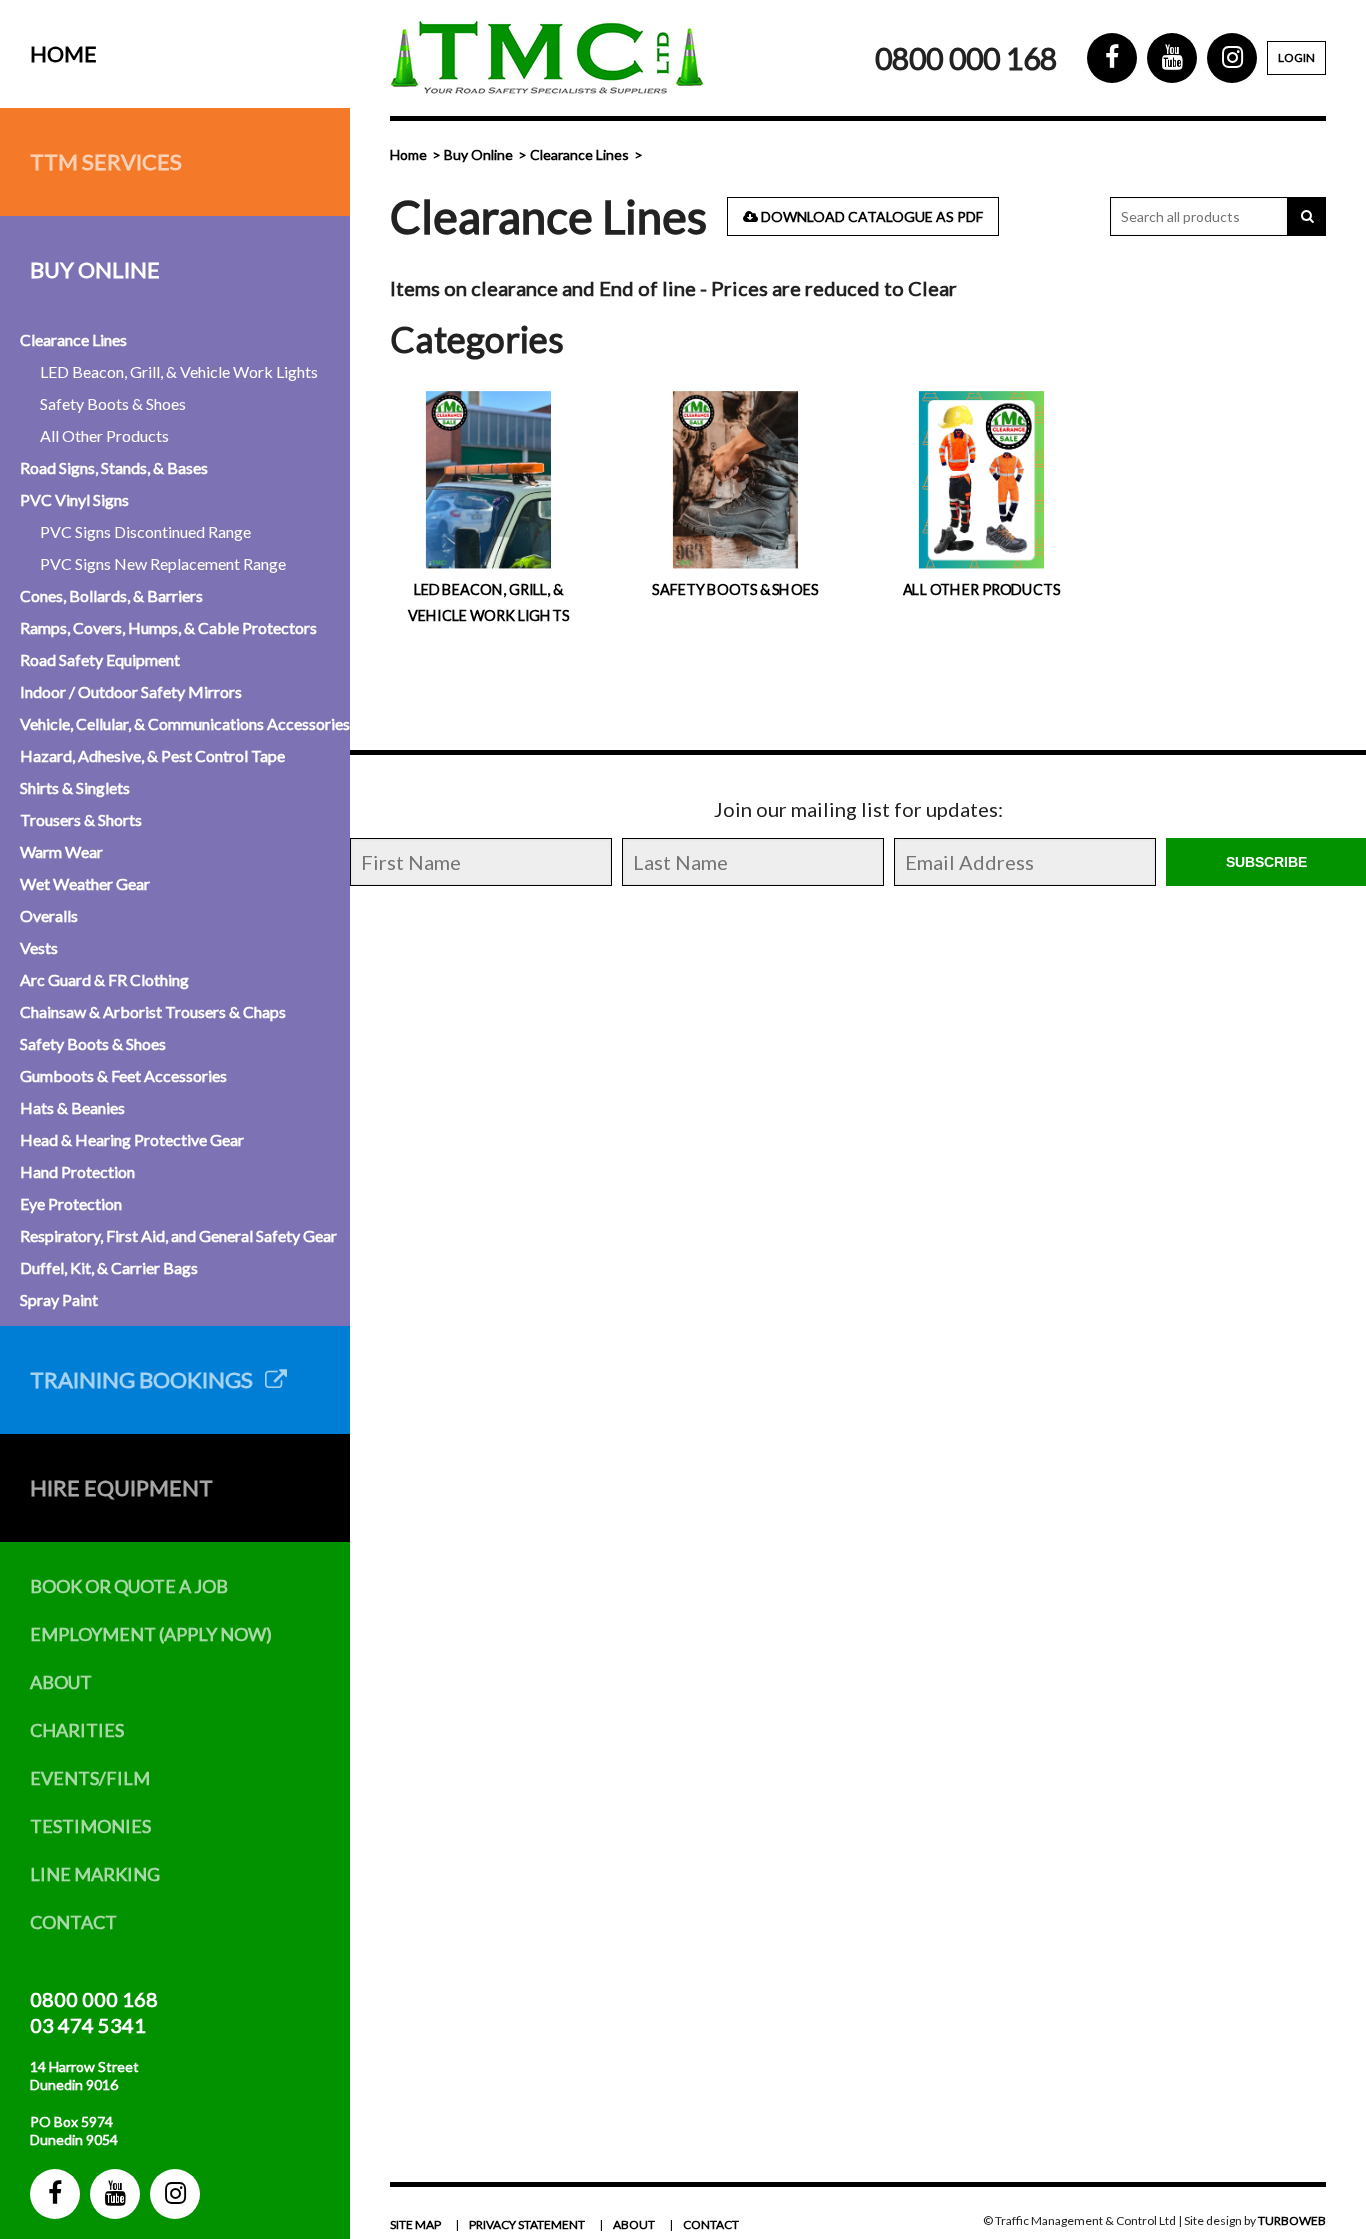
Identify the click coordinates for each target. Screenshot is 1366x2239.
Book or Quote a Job (129, 1586)
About (61, 1682)
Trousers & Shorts (81, 819)
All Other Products (104, 435)
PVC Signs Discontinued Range (145, 531)
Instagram (175, 2194)
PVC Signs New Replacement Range (163, 563)
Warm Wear (61, 851)
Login (1296, 57)
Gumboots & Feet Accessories (123, 1075)
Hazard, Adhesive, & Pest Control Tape (152, 755)
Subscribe (1266, 862)
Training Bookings (147, 1379)
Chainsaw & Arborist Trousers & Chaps (153, 1011)
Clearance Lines (73, 339)
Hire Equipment (121, 1487)
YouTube (115, 2194)
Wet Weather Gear (85, 883)
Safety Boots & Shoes (113, 403)
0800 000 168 (94, 1999)
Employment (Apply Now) (151, 1634)
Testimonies (90, 1826)
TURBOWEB (1292, 2220)
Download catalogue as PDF (870, 216)
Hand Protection (77, 1171)
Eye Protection (71, 1203)
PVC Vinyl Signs (74, 499)
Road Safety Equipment (100, 659)
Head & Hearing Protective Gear (132, 1139)
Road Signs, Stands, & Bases (114, 467)
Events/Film (90, 1778)
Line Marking (95, 1874)
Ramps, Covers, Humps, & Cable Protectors (168, 627)
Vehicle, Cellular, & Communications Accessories (185, 723)
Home (63, 53)
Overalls (49, 915)
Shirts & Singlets (75, 787)
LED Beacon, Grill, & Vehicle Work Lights (179, 371)
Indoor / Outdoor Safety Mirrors (131, 691)
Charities (77, 1730)
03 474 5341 (88, 2025)
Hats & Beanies (72, 1107)
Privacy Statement (527, 2224)
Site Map (415, 2224)
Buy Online (95, 269)
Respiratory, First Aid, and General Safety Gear (178, 1235)
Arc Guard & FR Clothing (104, 979)
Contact (73, 1922)
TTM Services (106, 161)
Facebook (55, 2194)
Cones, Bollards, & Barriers (111, 595)
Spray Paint (59, 1299)
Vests (39, 947)
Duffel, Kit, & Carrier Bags (109, 1267)
